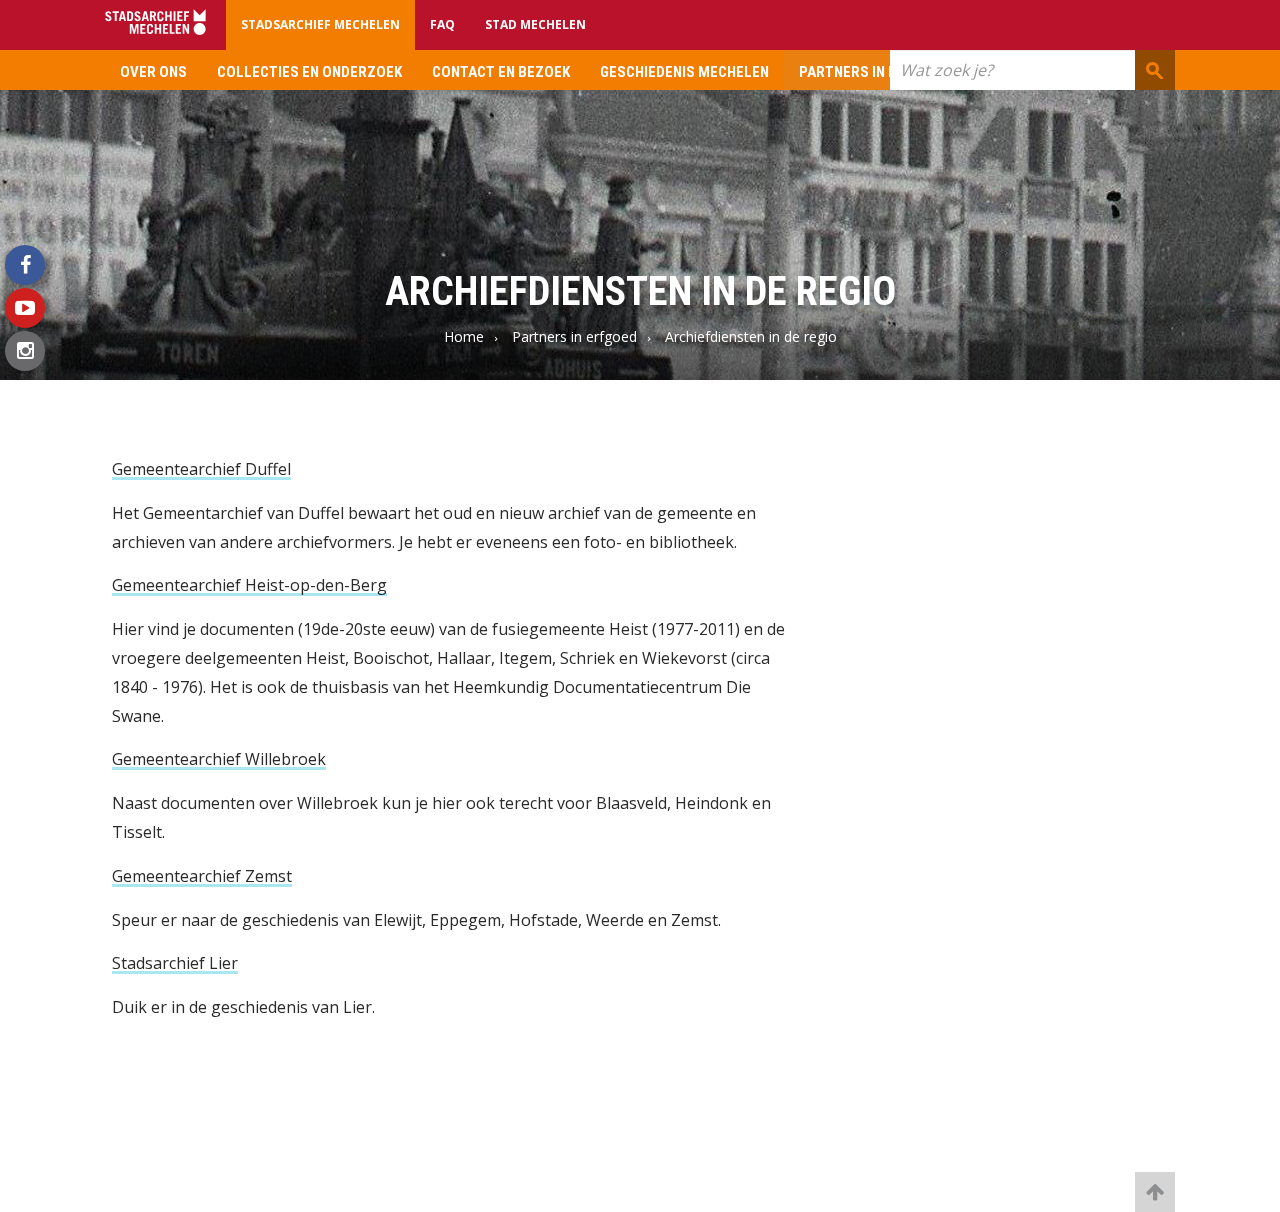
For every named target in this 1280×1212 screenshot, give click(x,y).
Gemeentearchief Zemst (202, 876)
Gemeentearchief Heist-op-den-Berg (249, 585)
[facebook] (25, 265)
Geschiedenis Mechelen (684, 72)
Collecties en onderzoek (309, 72)
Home (464, 336)
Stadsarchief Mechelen (320, 24)
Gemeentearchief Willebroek (219, 759)
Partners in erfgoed (874, 72)
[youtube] (25, 308)
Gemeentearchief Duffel (201, 469)
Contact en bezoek (501, 72)
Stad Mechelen (535, 24)
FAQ (442, 24)
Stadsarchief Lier (175, 963)
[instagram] (25, 351)
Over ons (153, 72)
